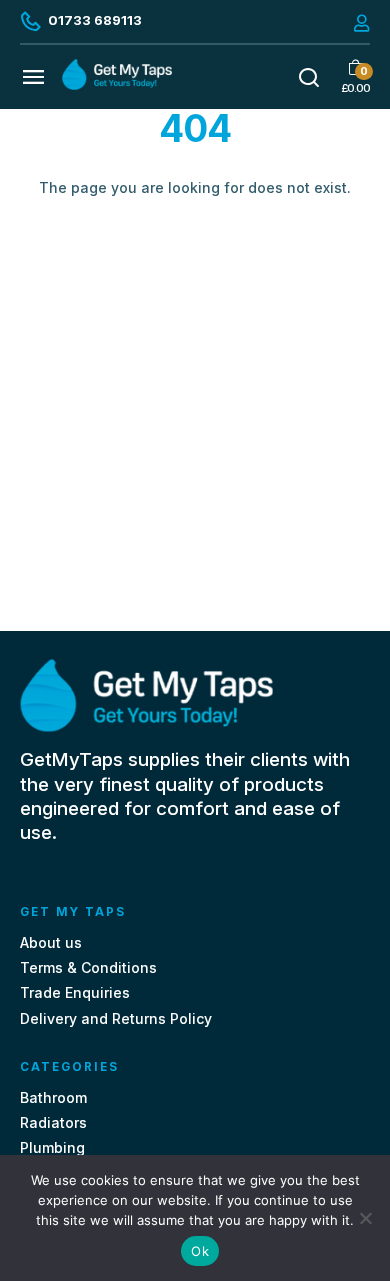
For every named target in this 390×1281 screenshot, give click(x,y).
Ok (200, 1251)
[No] (365, 1218)
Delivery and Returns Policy (116, 1018)
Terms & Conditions (88, 967)
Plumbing (52, 1147)
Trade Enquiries (75, 992)
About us (51, 942)
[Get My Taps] (117, 84)
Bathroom (53, 1097)
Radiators (53, 1122)
